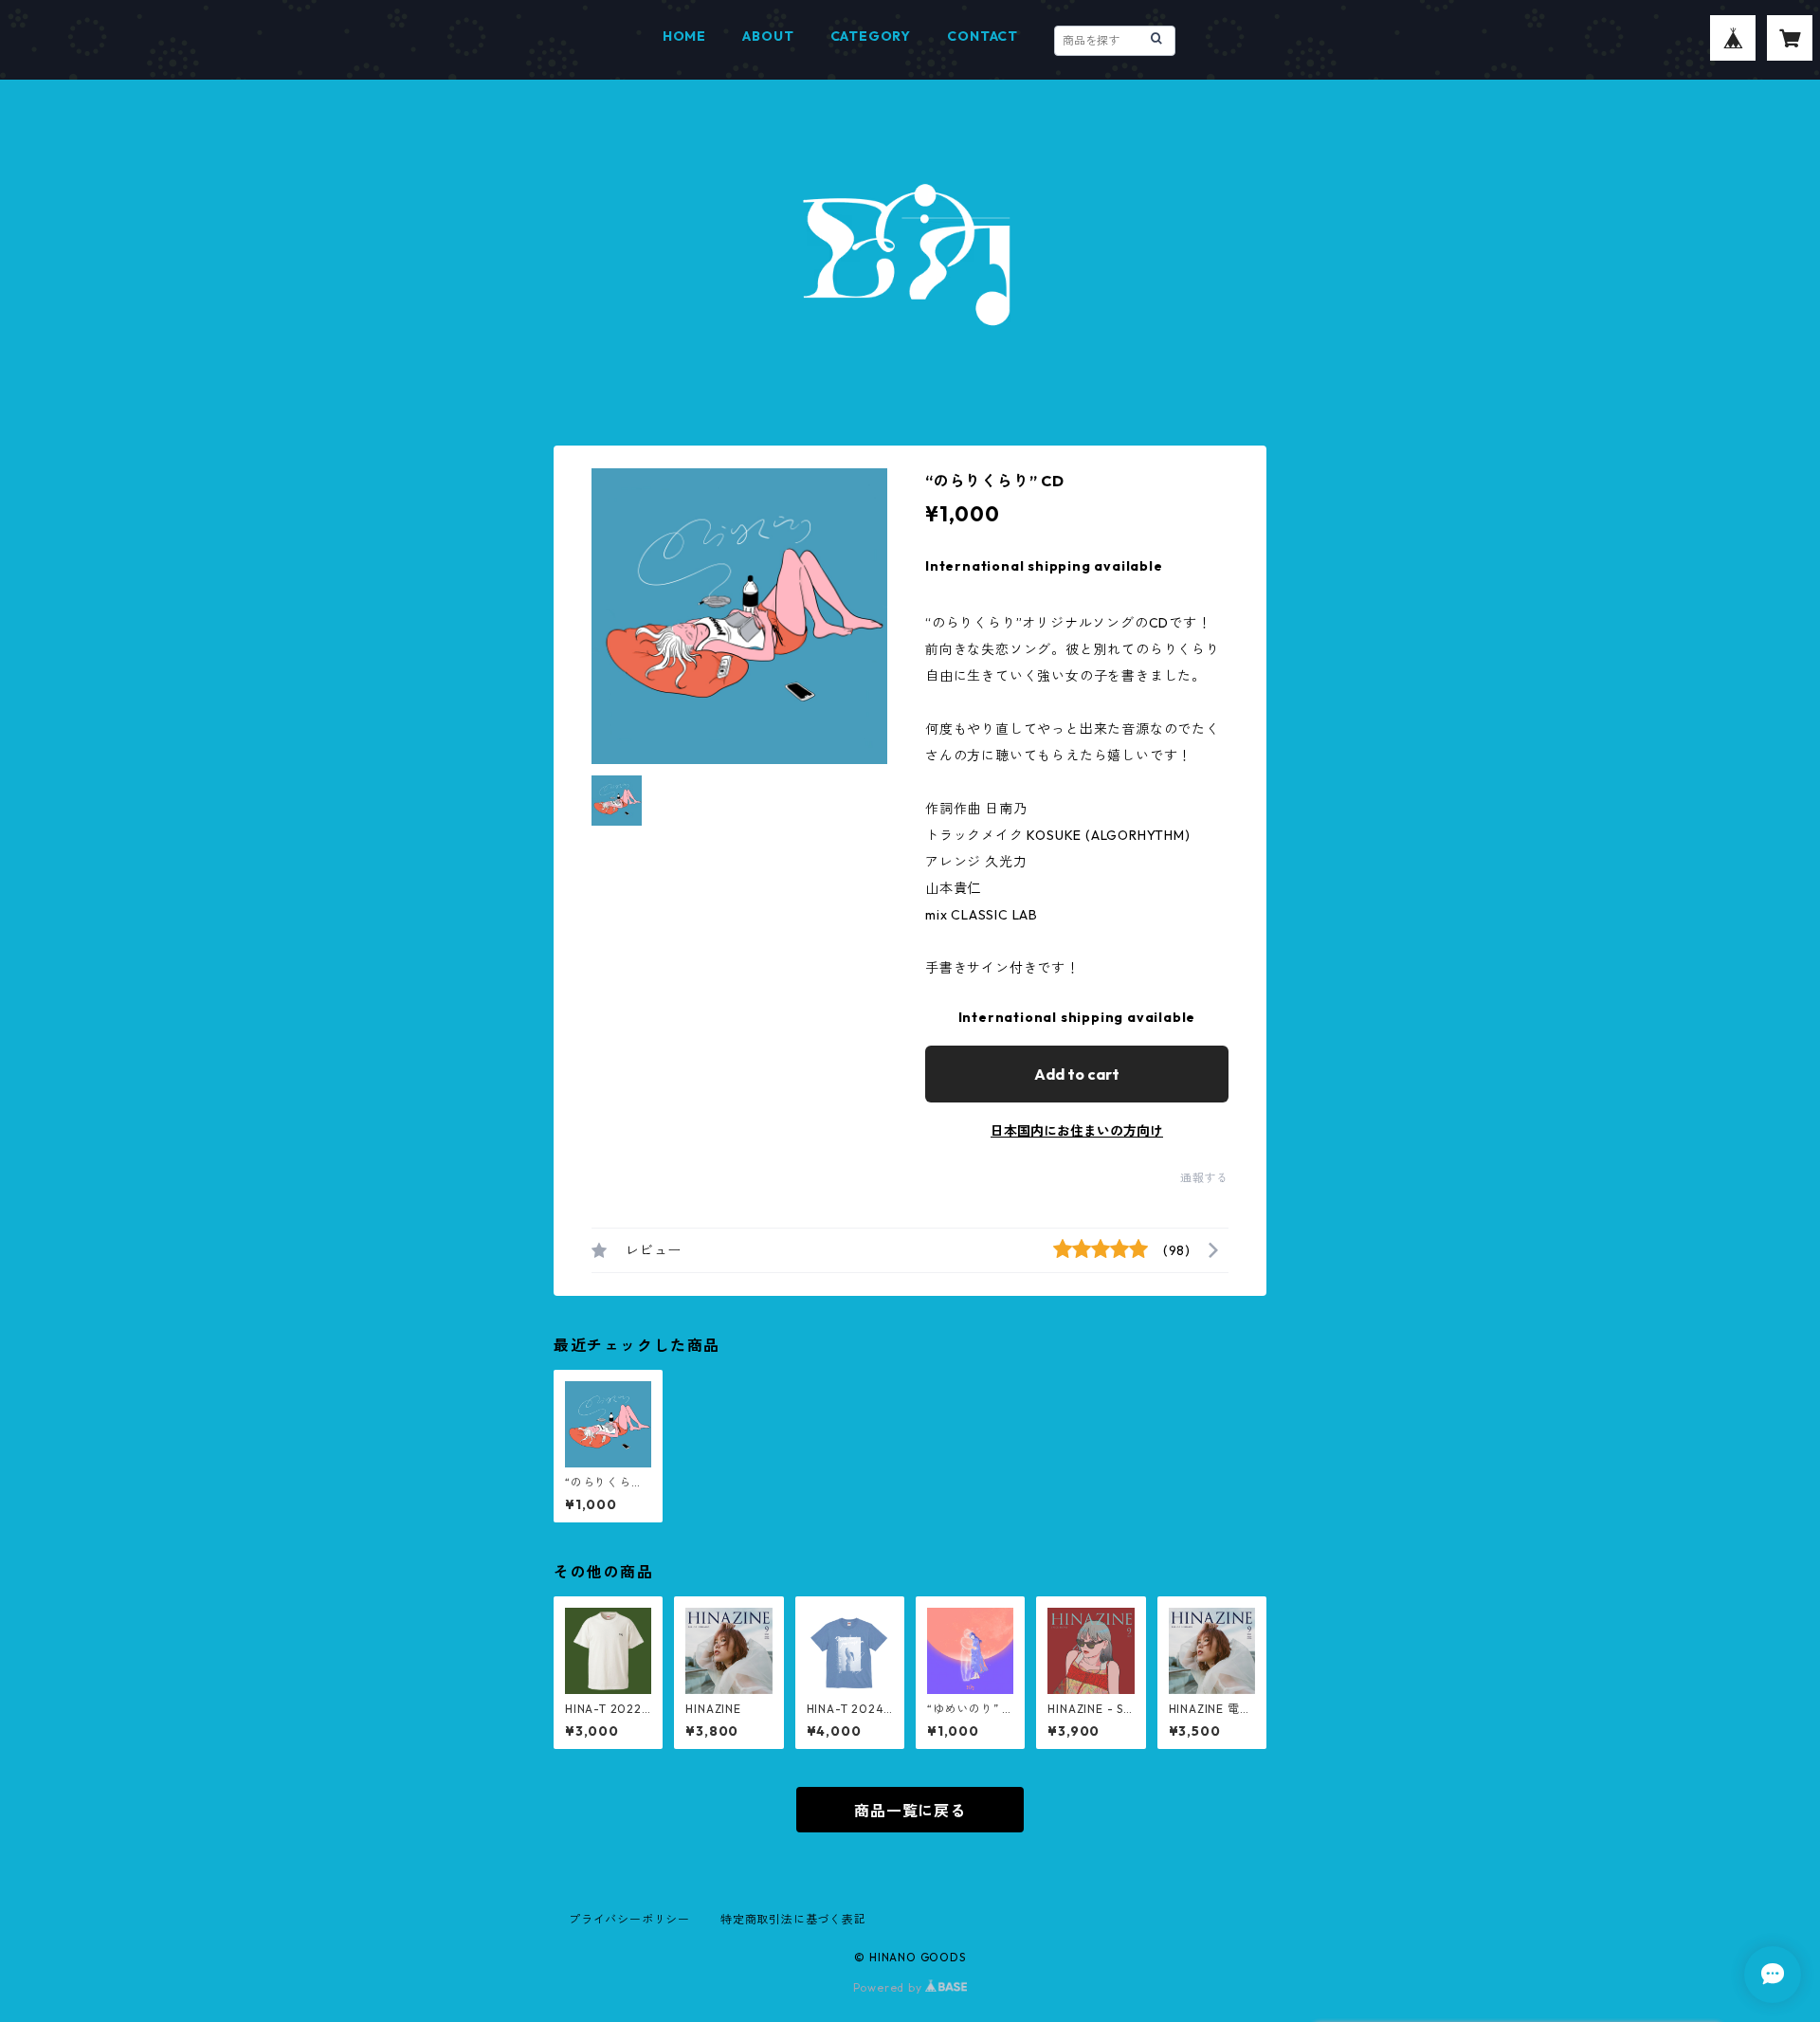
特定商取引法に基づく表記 (793, 1919)
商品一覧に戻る (910, 1811)
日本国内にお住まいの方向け (1077, 1131)
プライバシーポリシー (629, 1919)
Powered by (890, 1987)
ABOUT (768, 36)
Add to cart (1077, 1074)
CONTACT (983, 36)
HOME (684, 36)
